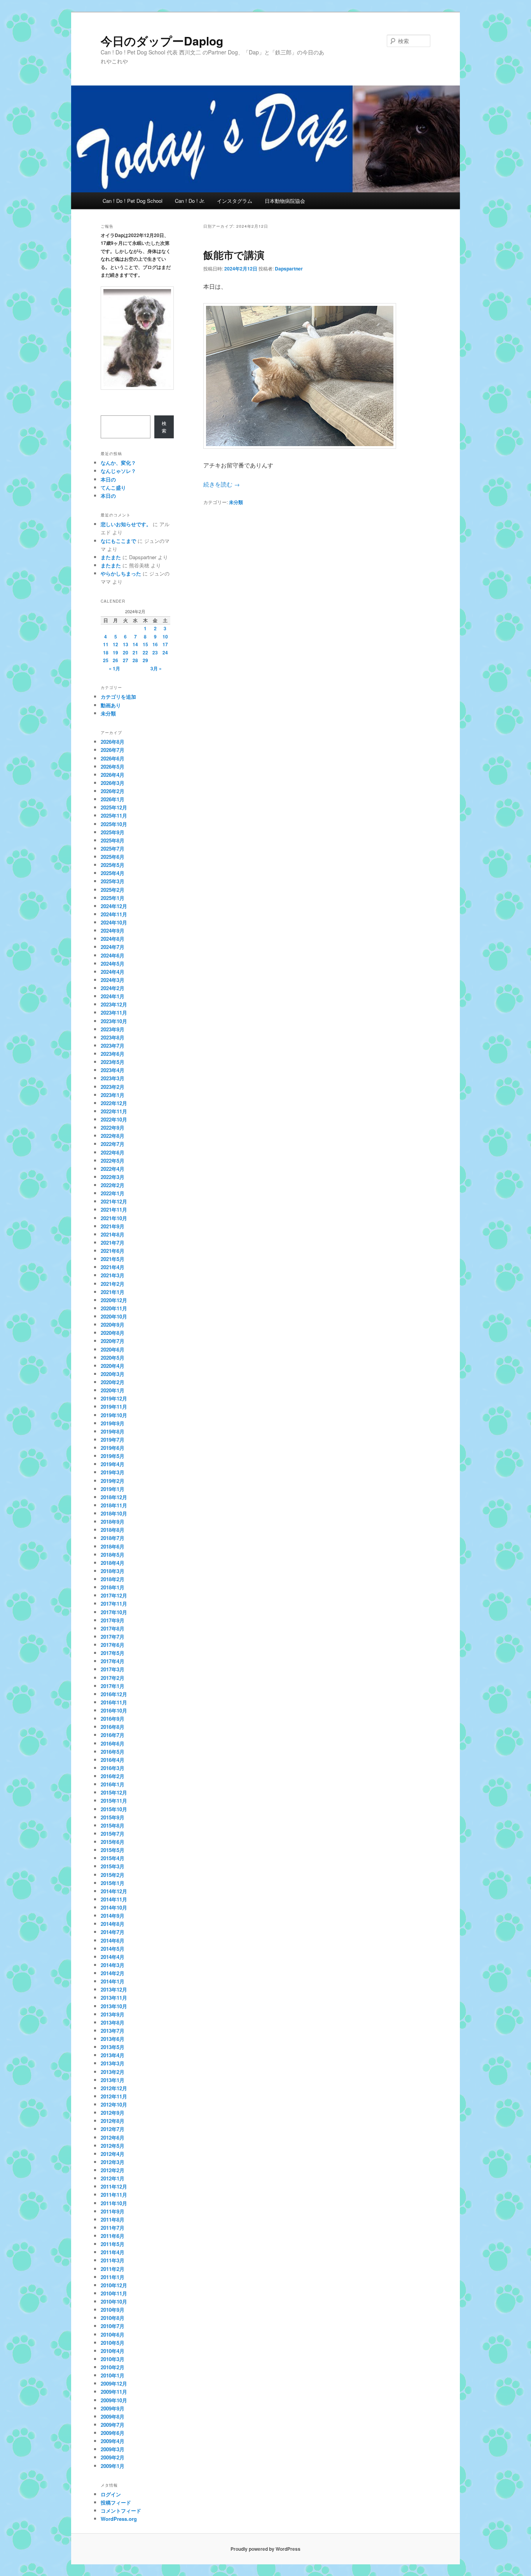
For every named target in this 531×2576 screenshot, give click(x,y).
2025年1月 (113, 898)
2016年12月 (114, 1694)
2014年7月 (113, 1932)
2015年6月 (113, 1842)
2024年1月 (113, 996)
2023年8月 (113, 1037)
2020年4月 (113, 1366)
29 (145, 660)
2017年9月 (113, 1620)
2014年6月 (113, 1940)
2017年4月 (113, 1661)
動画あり (111, 705)
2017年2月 (113, 1678)
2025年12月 (114, 807)
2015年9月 (113, 1817)
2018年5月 (113, 1555)
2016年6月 (113, 1743)
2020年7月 (113, 1341)
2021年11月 (114, 1210)
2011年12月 (114, 2186)
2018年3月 (113, 1571)
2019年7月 (113, 1440)
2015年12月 (114, 1792)
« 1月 (114, 668)
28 (135, 660)
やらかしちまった (121, 573)
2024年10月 (114, 922)
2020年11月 (114, 1308)
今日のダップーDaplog (162, 41)
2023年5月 (113, 1062)
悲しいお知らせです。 (126, 524)
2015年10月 (114, 1809)
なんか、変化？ (118, 463)
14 (135, 644)
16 (155, 644)
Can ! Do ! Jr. (190, 201)
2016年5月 (113, 1752)
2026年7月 (113, 750)
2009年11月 (114, 2392)
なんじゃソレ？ (118, 471)
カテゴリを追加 (118, 697)
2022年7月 (113, 1144)
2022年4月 (113, 1169)
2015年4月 (113, 1858)
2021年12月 (114, 1201)
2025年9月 (113, 832)
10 (165, 637)
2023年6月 (113, 1054)
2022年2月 (113, 1185)
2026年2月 (113, 791)
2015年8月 (113, 1825)
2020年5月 (113, 1358)
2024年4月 (113, 972)
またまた (111, 557)
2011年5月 (113, 2244)
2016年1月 (113, 1784)
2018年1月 (113, 1587)
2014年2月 (113, 1973)
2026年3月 (113, 783)
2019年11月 (114, 1407)
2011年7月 (113, 2228)
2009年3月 (113, 2449)
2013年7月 (113, 2031)
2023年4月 (113, 1070)
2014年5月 (113, 1949)
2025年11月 (114, 815)
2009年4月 (113, 2441)
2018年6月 (113, 1546)
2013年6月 (113, 2039)
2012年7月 (113, 2129)
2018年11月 (114, 1505)
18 (106, 652)
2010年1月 (113, 2375)
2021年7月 (113, 1243)
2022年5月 (113, 1161)
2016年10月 (114, 1710)
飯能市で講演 (234, 255)
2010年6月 (113, 2334)
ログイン (111, 2494)
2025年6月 (113, 857)
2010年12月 (114, 2285)
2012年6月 (113, 2137)
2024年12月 (114, 906)
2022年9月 (113, 1128)
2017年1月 (113, 1686)
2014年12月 (114, 1891)
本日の (108, 479)
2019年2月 (113, 1481)
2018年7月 (113, 1538)
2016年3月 (113, 1768)
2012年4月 (113, 2154)
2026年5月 (113, 767)
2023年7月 (113, 1046)
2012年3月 (113, 2162)
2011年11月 (114, 2195)
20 (126, 652)
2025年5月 (113, 865)
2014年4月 (113, 1957)
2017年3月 (113, 1669)
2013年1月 (113, 2080)
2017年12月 (114, 1595)
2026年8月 (113, 742)
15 (145, 644)
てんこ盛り (113, 487)
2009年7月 (113, 2425)
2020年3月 (113, 1374)
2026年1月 (113, 799)
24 (165, 652)
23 (155, 652)
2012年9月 (113, 2113)
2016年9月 (113, 1719)
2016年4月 (113, 1760)
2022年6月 (113, 1152)
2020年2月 (113, 1382)
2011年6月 (113, 2236)
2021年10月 (114, 1218)
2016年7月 (113, 1735)
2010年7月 (113, 2326)
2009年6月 (113, 2433)
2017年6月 (113, 1645)
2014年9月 (113, 1916)
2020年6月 (113, 1349)
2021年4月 (113, 1267)
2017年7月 (113, 1637)
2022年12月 (114, 1103)
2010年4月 (113, 2351)
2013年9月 (113, 2014)
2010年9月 (113, 2310)
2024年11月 (114, 914)
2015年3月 (113, 1866)
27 (126, 660)
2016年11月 (114, 1702)
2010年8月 (113, 2318)
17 (165, 644)
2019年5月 (113, 1456)
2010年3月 (113, 2359)
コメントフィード (121, 2511)
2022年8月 (113, 1136)
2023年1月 (113, 1095)
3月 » (156, 668)
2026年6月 (113, 758)
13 (126, 644)
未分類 (236, 502)
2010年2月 (113, 2367)
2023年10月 (114, 1021)
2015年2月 (113, 1875)
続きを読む (222, 484)
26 (115, 660)
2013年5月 (113, 2047)
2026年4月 (113, 775)
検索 (164, 427)
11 (106, 644)
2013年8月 (113, 2022)
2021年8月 (113, 1234)
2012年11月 (114, 2096)
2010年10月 (114, 2301)
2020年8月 (113, 1333)
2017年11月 (114, 1604)
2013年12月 (114, 1989)
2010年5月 (113, 2343)
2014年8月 (113, 1924)
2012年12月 (114, 2088)
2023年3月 (113, 1078)
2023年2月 (113, 1087)
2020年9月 (113, 1325)
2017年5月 (113, 1653)
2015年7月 (113, 1834)
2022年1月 (113, 1193)
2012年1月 (113, 2178)
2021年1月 (113, 1292)
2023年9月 (113, 1029)
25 (106, 660)
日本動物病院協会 (285, 201)
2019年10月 (114, 1415)
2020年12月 (114, 1300)
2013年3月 (113, 2063)
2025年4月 (113, 873)
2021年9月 (113, 1226)
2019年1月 (113, 1489)
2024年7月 (113, 947)
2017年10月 (114, 1612)
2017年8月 (113, 1628)
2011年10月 (114, 2203)
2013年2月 (113, 2072)
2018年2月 (113, 1579)
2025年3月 (113, 881)
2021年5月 (113, 1259)
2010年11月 (114, 2293)
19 (115, 652)
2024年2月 (113, 988)
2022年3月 (113, 1177)
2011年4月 (113, 2252)
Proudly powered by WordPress (265, 2549)
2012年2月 (113, 2170)
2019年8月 (113, 1431)
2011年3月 (113, 2260)
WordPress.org (119, 2519)
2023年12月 (114, 1004)
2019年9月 (113, 1423)
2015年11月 (114, 1801)
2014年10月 (114, 1907)
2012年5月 (113, 2146)
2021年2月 (113, 1284)
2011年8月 (113, 2219)
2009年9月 (113, 2408)
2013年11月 (114, 1998)
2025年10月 (114, 824)
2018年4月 (113, 1563)
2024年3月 (113, 980)
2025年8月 (113, 840)
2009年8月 (113, 2416)
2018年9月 (113, 1522)
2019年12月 (114, 1398)
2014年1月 (113, 1981)
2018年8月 (113, 1530)
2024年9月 (113, 930)
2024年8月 (113, 939)
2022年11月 (114, 1111)
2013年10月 (114, 2006)
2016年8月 (113, 1727)
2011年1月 (113, 2277)
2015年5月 (113, 1850)
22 (145, 652)
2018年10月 (114, 1513)
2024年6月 (113, 955)
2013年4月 (113, 2055)
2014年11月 (114, 1899)
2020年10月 (114, 1316)
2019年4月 (113, 1464)
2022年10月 (114, 1119)
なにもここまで (118, 541)
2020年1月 (113, 1390)
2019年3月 (113, 1472)
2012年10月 (114, 2104)
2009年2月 (113, 2457)
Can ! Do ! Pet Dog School (133, 201)
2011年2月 (113, 2269)
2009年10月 (114, 2400)
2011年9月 (113, 2211)
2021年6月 (113, 1251)
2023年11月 (114, 1012)
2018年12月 (114, 1497)
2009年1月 (113, 2466)
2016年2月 (113, 1776)
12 (115, 644)
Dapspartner (289, 269)
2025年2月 (113, 890)
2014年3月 (113, 1965)
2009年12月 (114, 2383)
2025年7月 (113, 848)
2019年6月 (113, 1448)
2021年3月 (113, 1275)
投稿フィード (116, 2502)
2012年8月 (113, 2121)
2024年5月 (113, 964)
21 (135, 652)
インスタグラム (235, 201)
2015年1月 (113, 1883)
